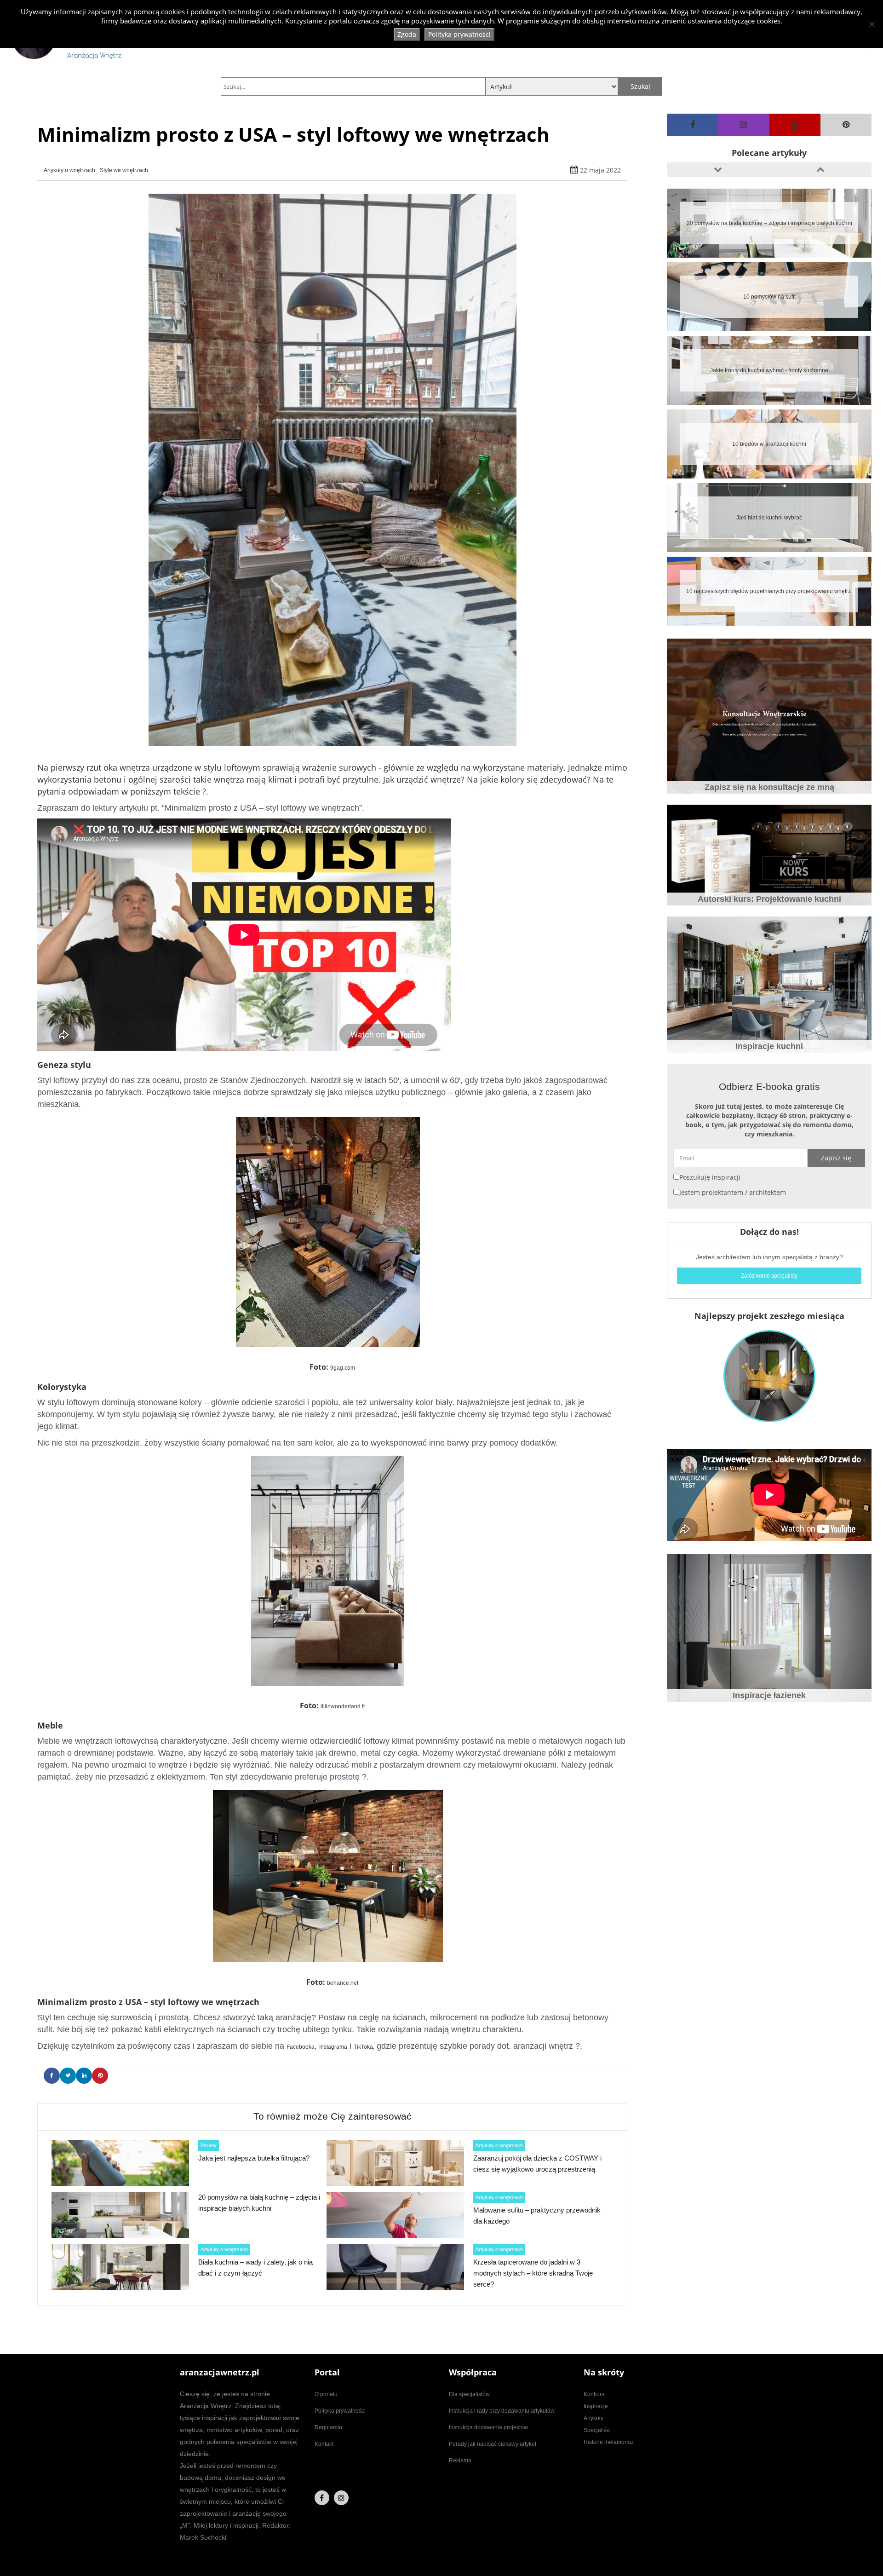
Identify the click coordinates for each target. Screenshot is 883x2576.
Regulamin (328, 2427)
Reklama (460, 2461)
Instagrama (333, 2047)
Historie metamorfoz (609, 2442)
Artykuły (593, 2418)
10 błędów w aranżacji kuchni (769, 297)
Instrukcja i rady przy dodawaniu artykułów (502, 2411)
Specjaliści (597, 2430)
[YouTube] (795, 125)
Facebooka (301, 2047)
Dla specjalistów (469, 2394)
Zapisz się (836, 1158)
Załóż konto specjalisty (769, 1276)
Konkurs (594, 2394)
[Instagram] (743, 125)
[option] (769, 223)
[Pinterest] (846, 125)
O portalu (326, 2394)
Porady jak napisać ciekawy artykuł (493, 2444)
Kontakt (324, 2444)
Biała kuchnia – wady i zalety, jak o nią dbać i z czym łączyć (769, 591)
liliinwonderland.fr (343, 1706)
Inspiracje (596, 2406)
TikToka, (364, 2047)
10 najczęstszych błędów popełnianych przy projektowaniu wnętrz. (769, 444)
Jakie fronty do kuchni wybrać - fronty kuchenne (769, 223)
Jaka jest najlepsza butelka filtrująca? (254, 2158)
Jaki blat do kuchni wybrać (769, 370)
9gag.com (343, 1368)
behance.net (343, 1983)
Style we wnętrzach (124, 170)
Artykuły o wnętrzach (69, 170)
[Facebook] (692, 125)
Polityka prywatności (340, 2411)
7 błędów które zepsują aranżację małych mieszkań (769, 518)
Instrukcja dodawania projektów (488, 2427)
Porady (209, 2145)
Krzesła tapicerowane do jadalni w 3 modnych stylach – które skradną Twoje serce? (533, 2273)
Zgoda (407, 34)
